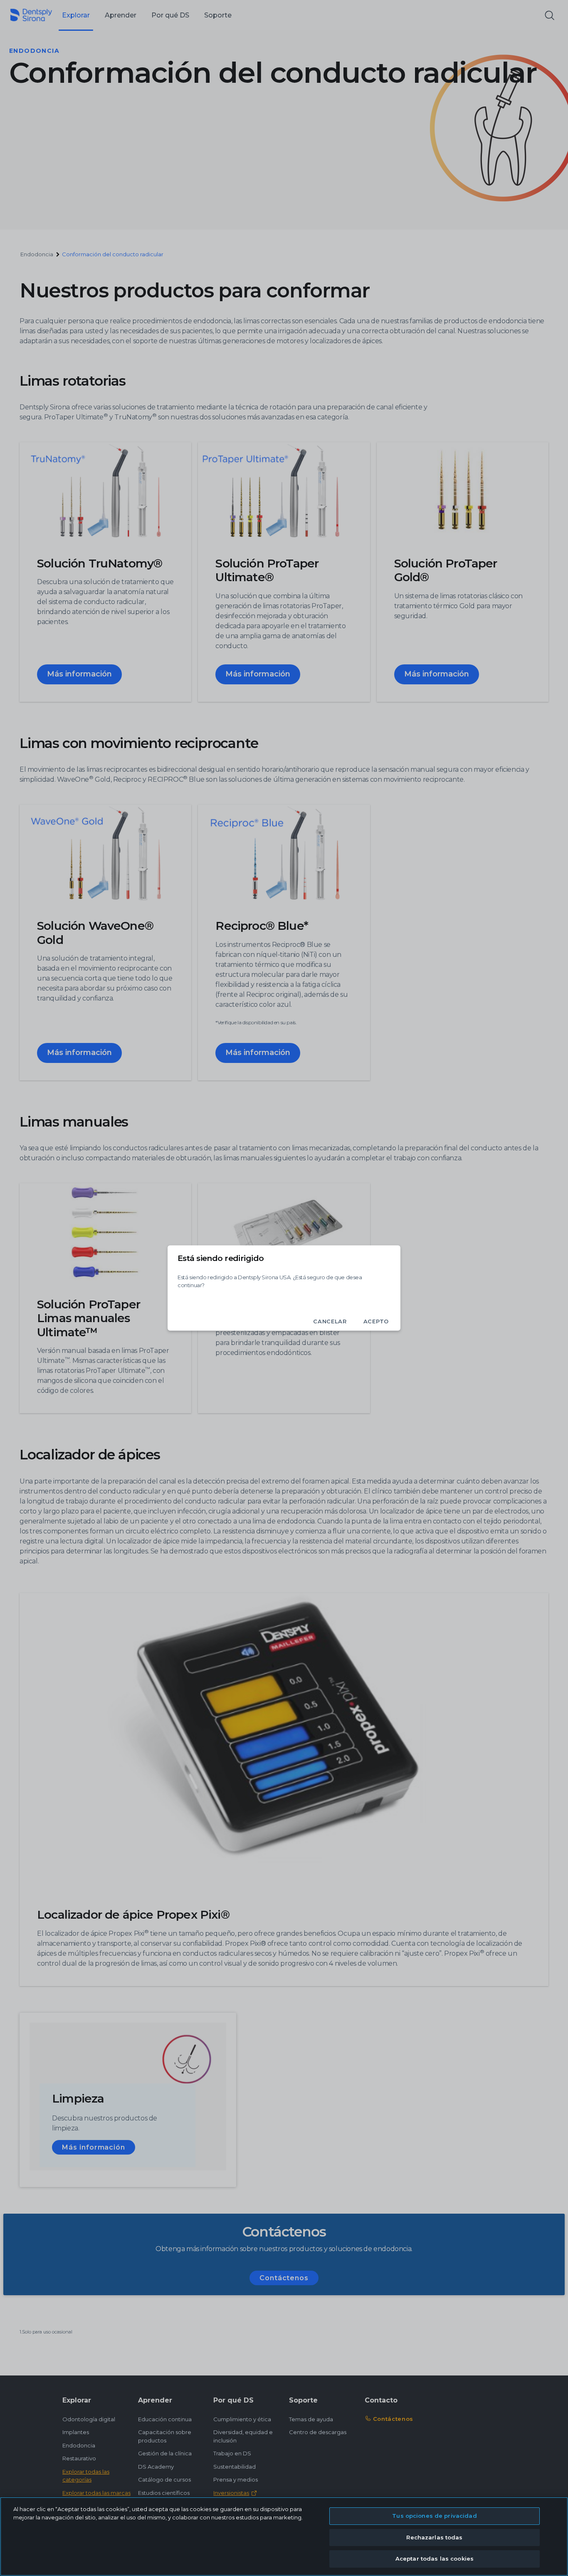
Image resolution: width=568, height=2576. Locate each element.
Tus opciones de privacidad (434, 2516)
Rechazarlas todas (434, 2537)
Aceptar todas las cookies (435, 2559)
